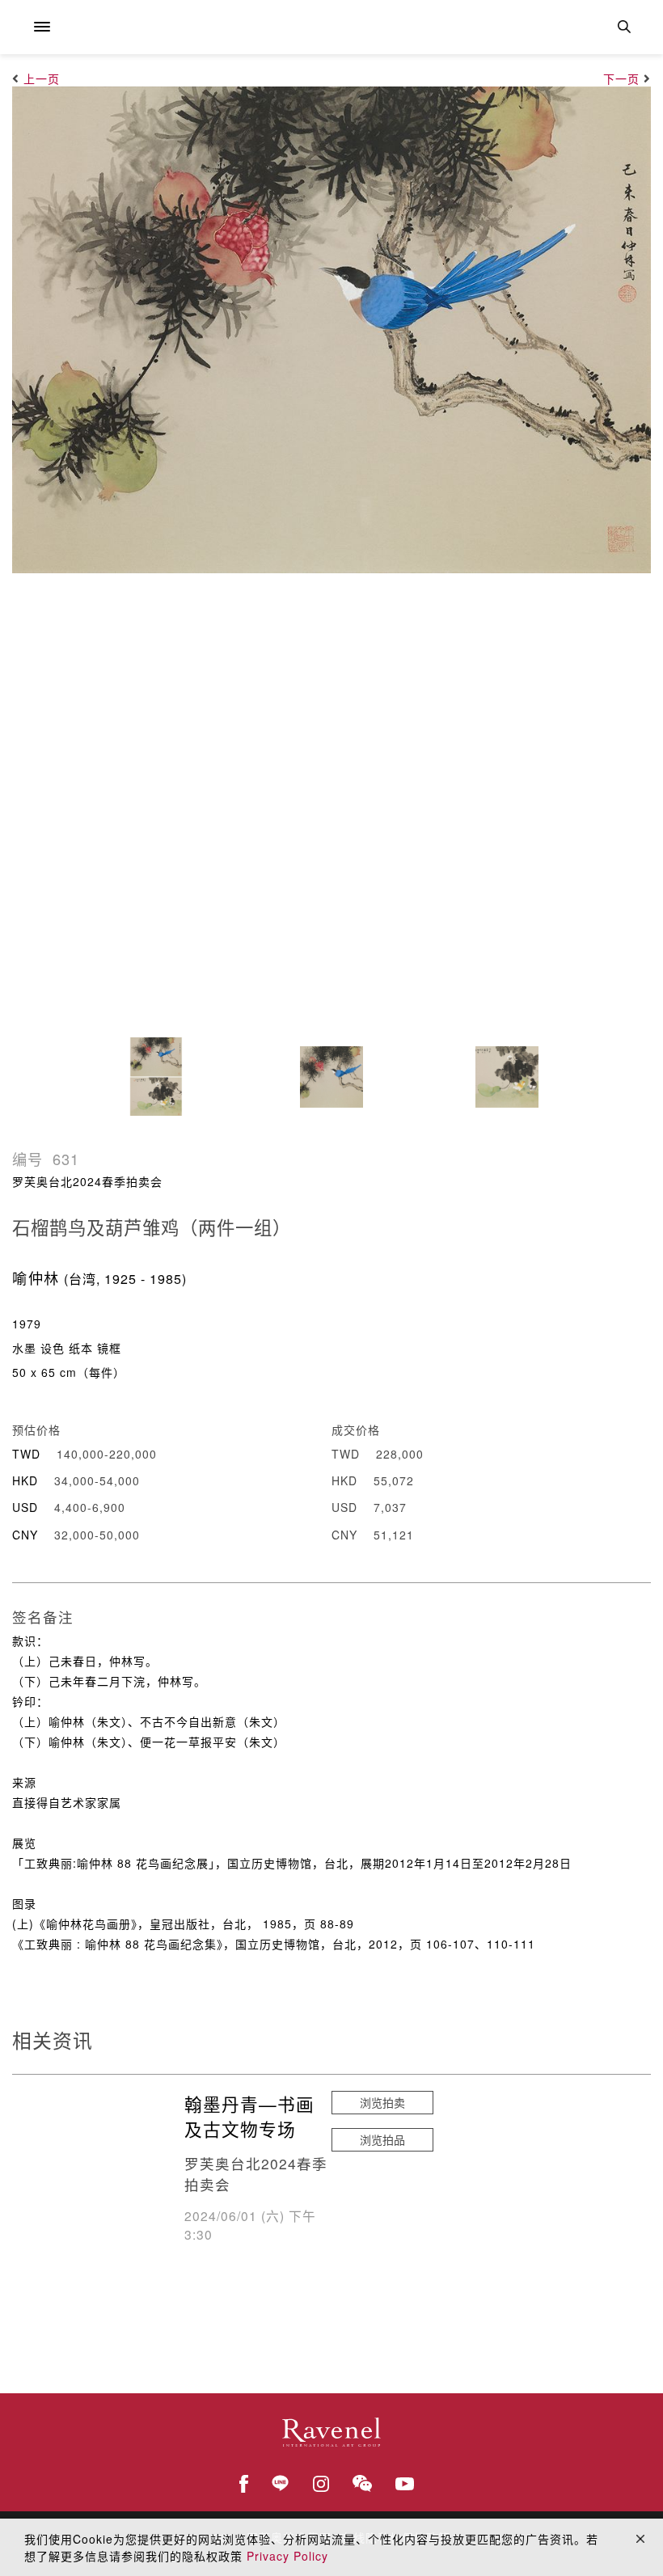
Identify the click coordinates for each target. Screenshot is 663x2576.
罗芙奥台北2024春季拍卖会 (87, 1181)
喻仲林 (36, 1277)
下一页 (621, 78)
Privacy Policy (287, 2556)
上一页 (42, 78)
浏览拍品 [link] (382, 2139)
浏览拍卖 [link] (382, 2102)
